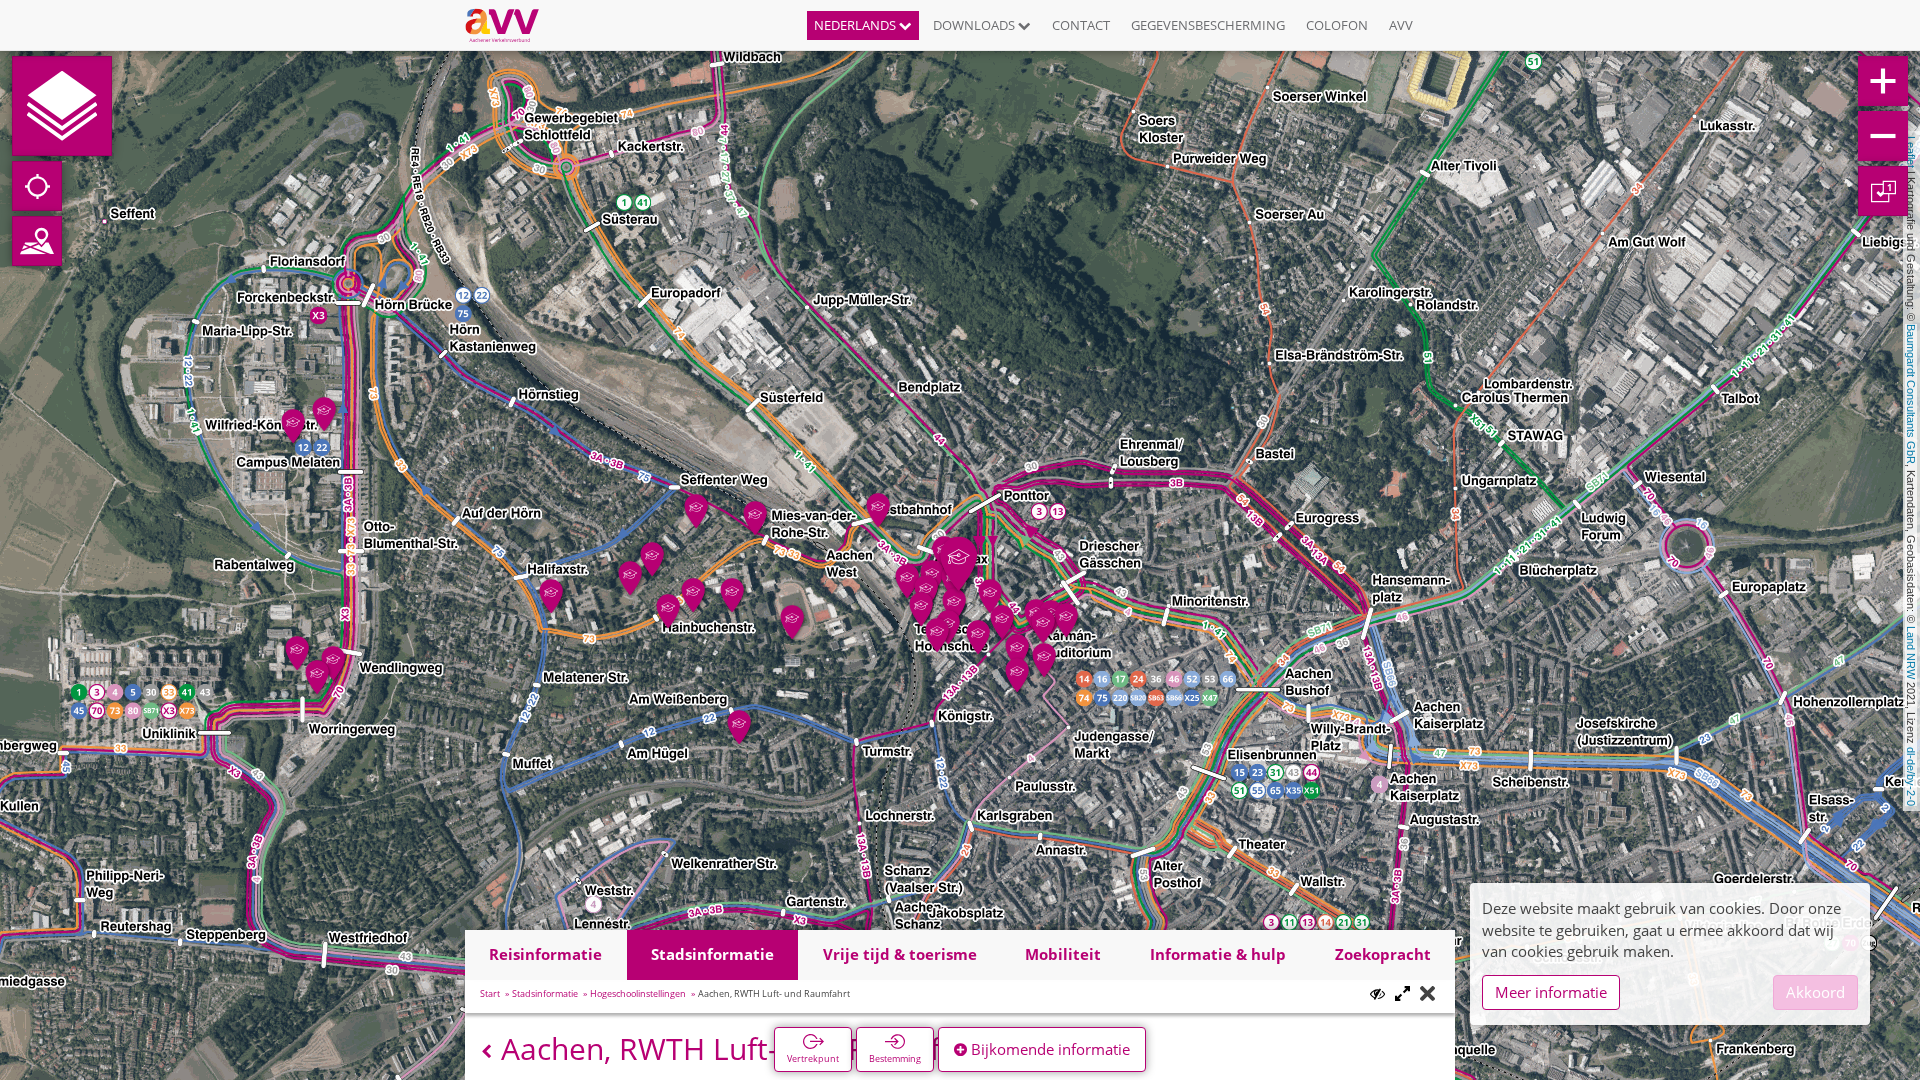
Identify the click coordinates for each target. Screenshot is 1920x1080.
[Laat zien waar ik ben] (37, 186)
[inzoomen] (1883, 81)
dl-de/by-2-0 (1911, 776)
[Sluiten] (1427, 994)
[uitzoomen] (1883, 136)
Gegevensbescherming (1208, 25)
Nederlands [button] (856, 25)
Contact (1081, 25)
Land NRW (1911, 652)
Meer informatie (1551, 992)
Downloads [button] (975, 25)
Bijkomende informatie (1048, 1049)
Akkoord (1815, 992)
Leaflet (1911, 152)
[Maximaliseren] (1402, 994)
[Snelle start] (62, 106)
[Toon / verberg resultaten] (1377, 993)
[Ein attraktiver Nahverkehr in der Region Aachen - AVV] (509, 25)
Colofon (1337, 25)
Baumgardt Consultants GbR (1911, 394)
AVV (1401, 25)
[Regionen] (37, 241)
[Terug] (486, 1051)
